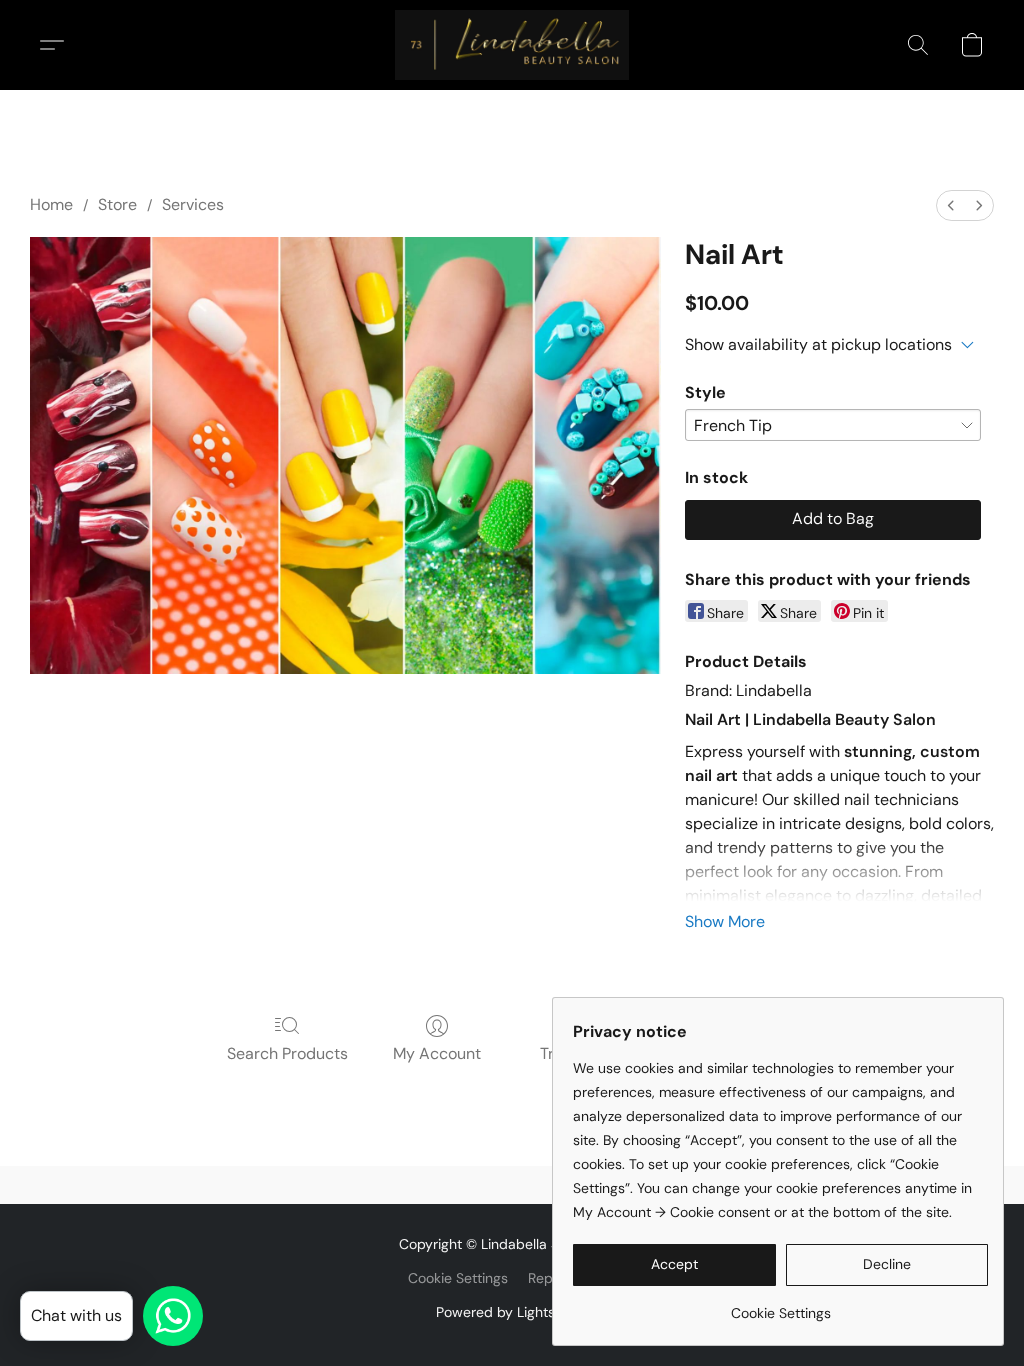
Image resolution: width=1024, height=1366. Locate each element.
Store (117, 204)
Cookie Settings (458, 1278)
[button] (511, 45)
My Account (437, 1053)
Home (51, 204)
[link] (780, 1305)
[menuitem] (951, 205)
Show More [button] (725, 921)
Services (193, 204)
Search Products (287, 1053)
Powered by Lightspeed (512, 1312)
